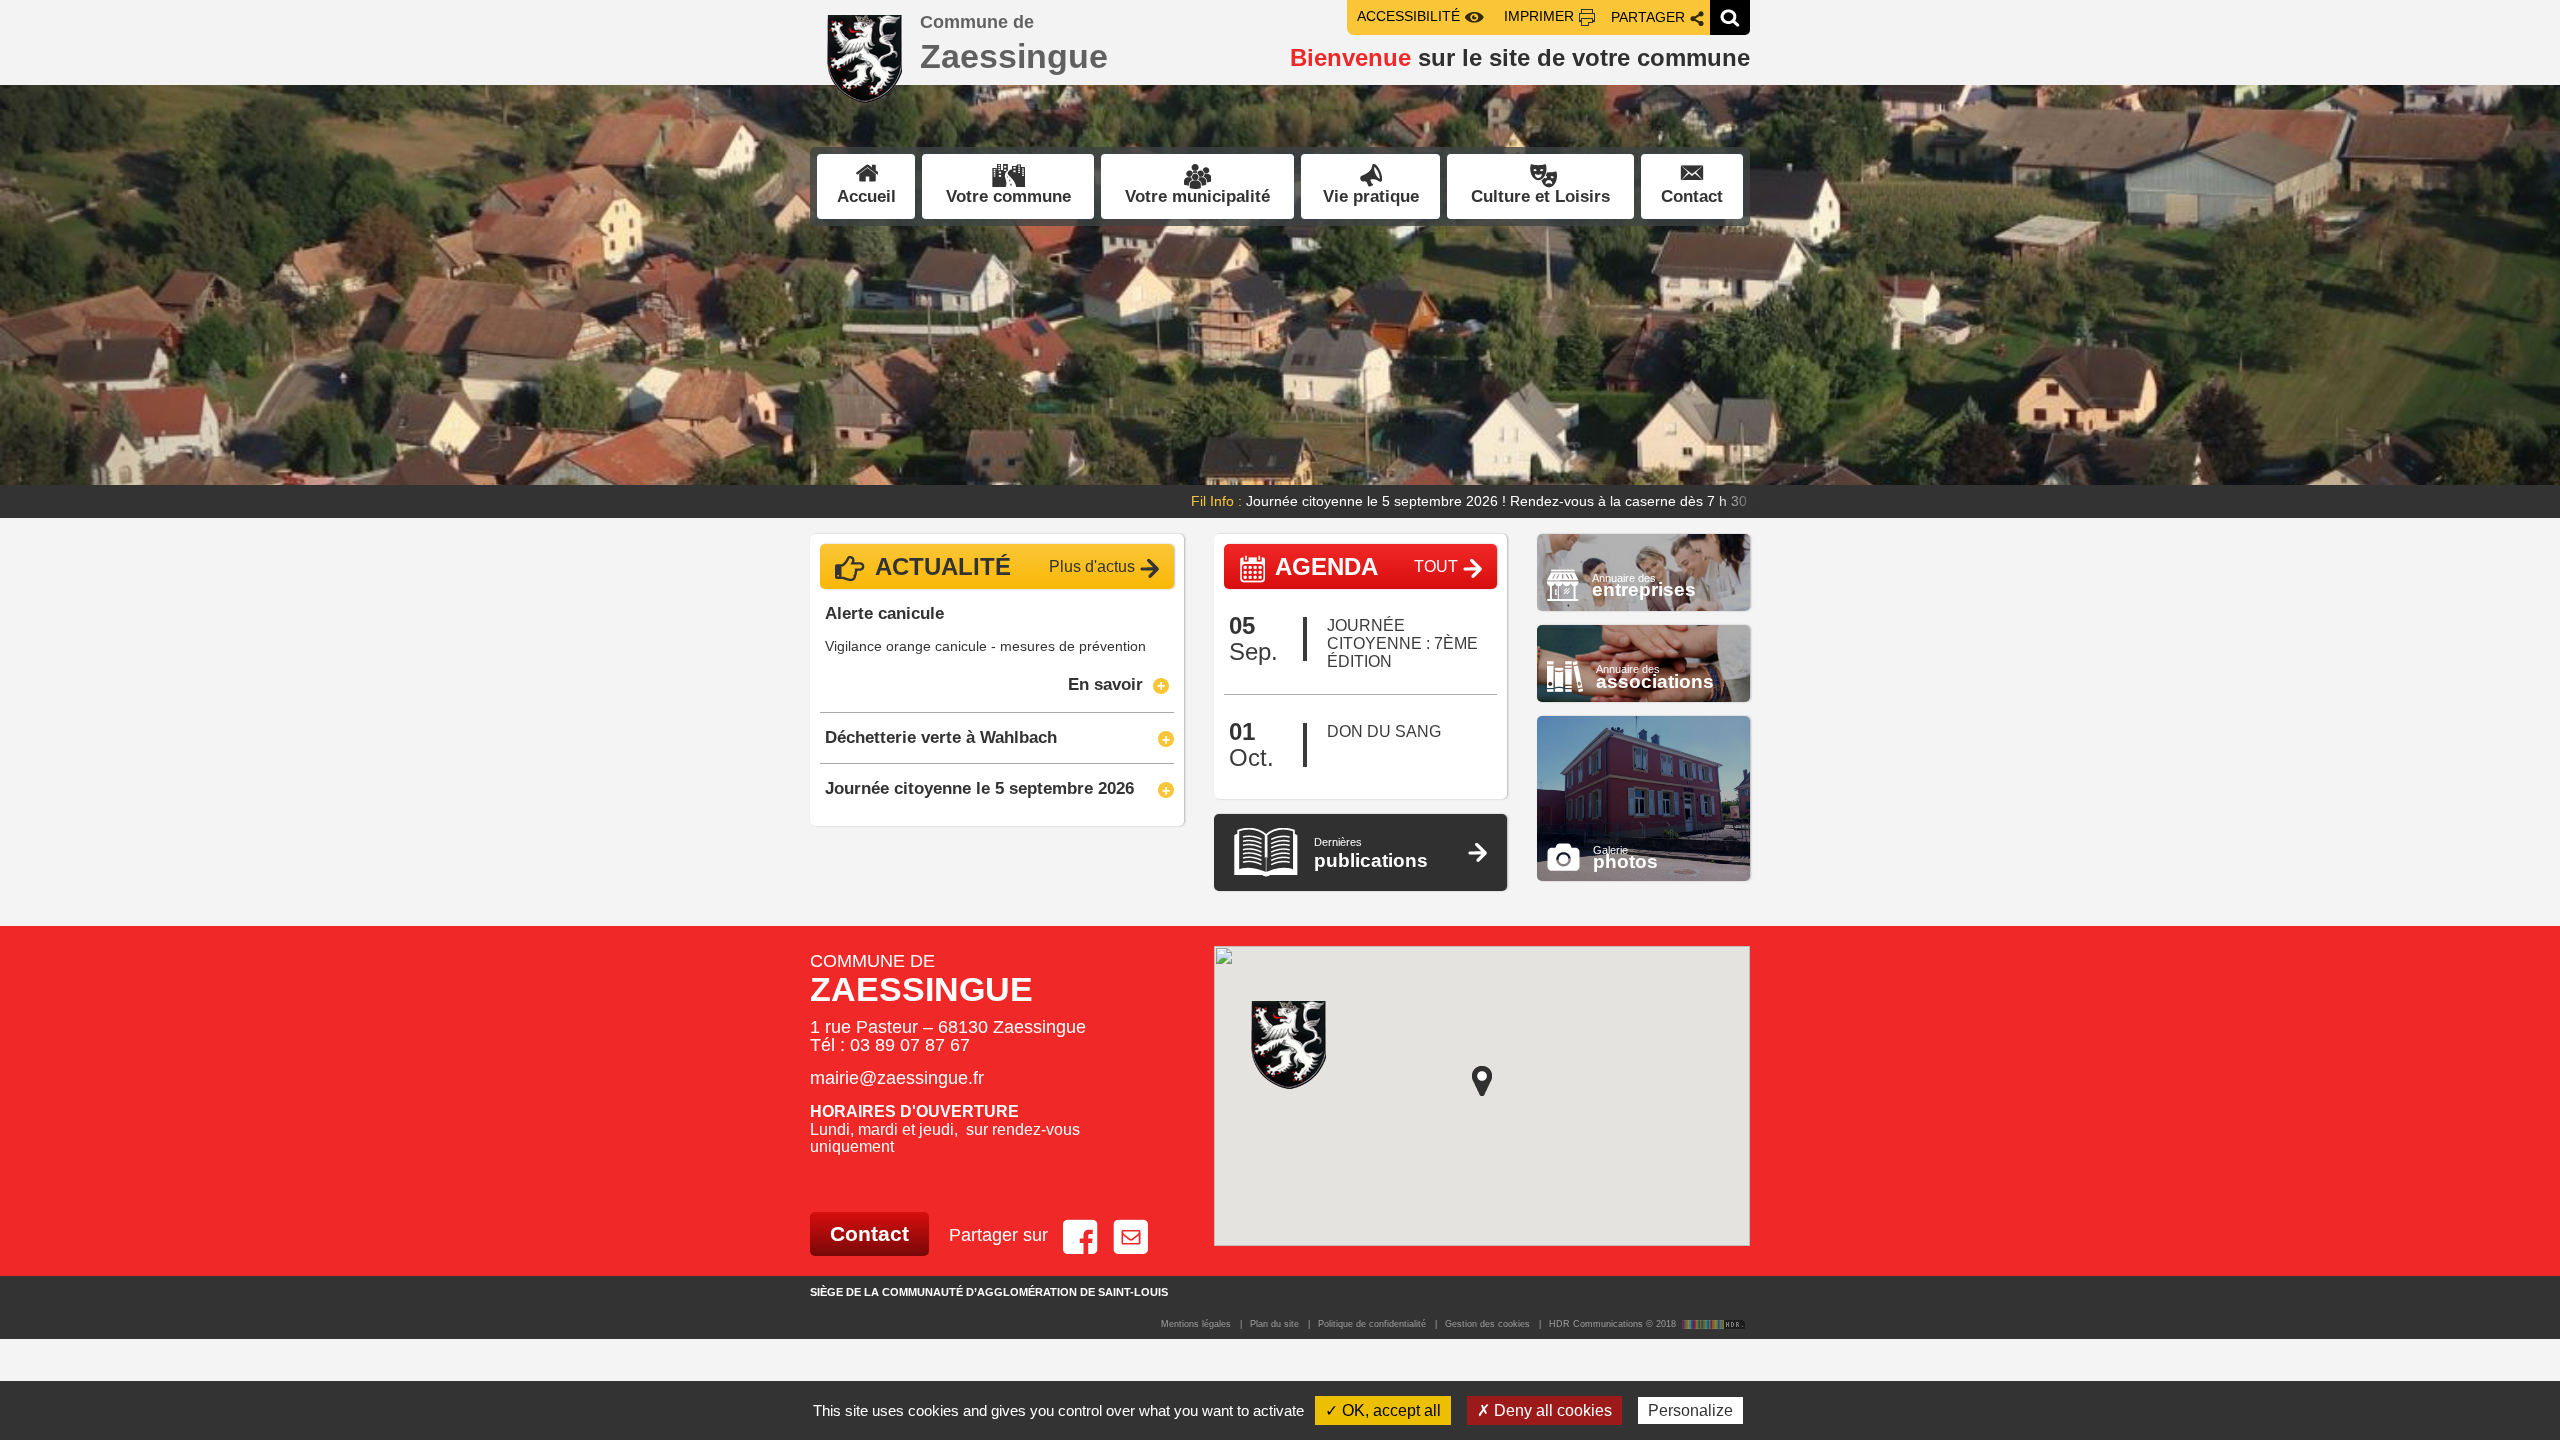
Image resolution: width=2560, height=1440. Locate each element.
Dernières (1371, 853)
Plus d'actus (1092, 566)
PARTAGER (1648, 17)
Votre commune (1008, 196)
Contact (1692, 196)
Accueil (866, 196)
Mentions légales (1196, 1324)
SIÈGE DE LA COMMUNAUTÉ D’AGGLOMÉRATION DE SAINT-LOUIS (989, 1292)
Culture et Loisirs (1540, 196)
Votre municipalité (1197, 196)
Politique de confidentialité (1372, 1324)
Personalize (1690, 1410)
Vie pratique (1371, 196)
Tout (1436, 566)
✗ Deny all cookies (1544, 1410)
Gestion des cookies (1487, 1324)
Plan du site (1274, 1324)
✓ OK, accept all (1383, 1410)
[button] (192, 301)
